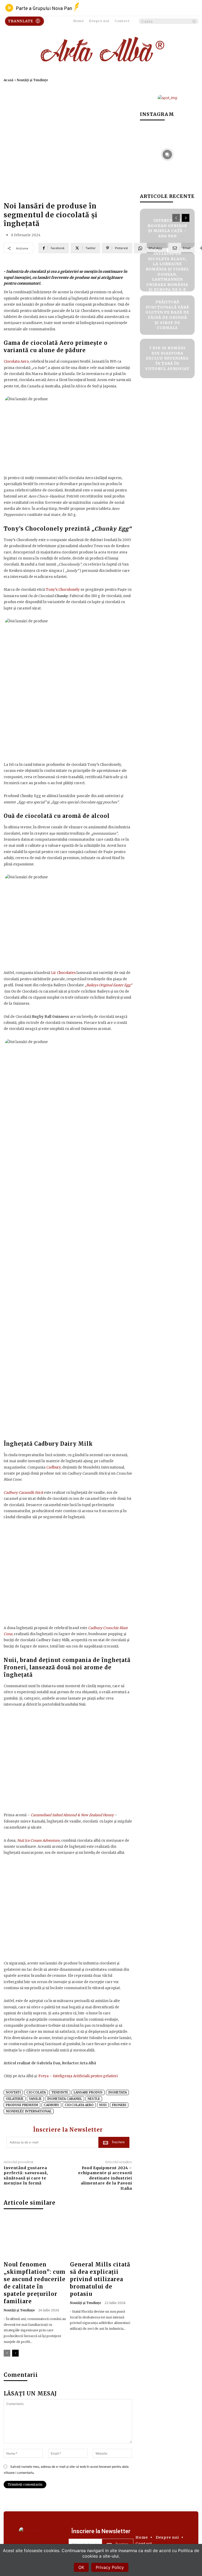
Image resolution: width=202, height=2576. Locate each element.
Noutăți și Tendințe (32, 80)
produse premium (22, 2105)
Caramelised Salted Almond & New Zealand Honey (72, 1815)
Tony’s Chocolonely (63, 590)
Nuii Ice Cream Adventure (38, 1841)
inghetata (117, 2092)
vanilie (35, 2099)
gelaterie (15, 2099)
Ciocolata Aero (16, 361)
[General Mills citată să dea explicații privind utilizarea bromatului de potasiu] (101, 2238)
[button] (169, 21)
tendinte (60, 2092)
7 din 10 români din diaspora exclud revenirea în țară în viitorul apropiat (167, 358)
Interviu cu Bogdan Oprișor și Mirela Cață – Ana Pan (167, 228)
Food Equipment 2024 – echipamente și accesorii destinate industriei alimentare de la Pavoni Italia (105, 2178)
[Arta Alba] (101, 51)
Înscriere (118, 2142)
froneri (119, 2105)
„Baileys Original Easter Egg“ (108, 985)
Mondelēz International (29, 2111)
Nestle (94, 2099)
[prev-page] (7, 2353)
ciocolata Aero (79, 2105)
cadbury (51, 2105)
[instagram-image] (167, 154)
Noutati (13, 2092)
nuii (103, 2105)
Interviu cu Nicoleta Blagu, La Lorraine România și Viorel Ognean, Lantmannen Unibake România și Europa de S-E (167, 272)
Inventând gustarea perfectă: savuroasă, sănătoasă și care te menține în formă (26, 2176)
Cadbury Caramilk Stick (23, 1493)
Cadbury (54, 1467)
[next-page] (15, 2353)
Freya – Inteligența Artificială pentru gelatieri (78, 2076)
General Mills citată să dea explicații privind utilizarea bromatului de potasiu (100, 2279)
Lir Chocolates (63, 973)
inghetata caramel (65, 2099)
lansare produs (88, 2092)
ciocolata (36, 2092)
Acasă (9, 80)
